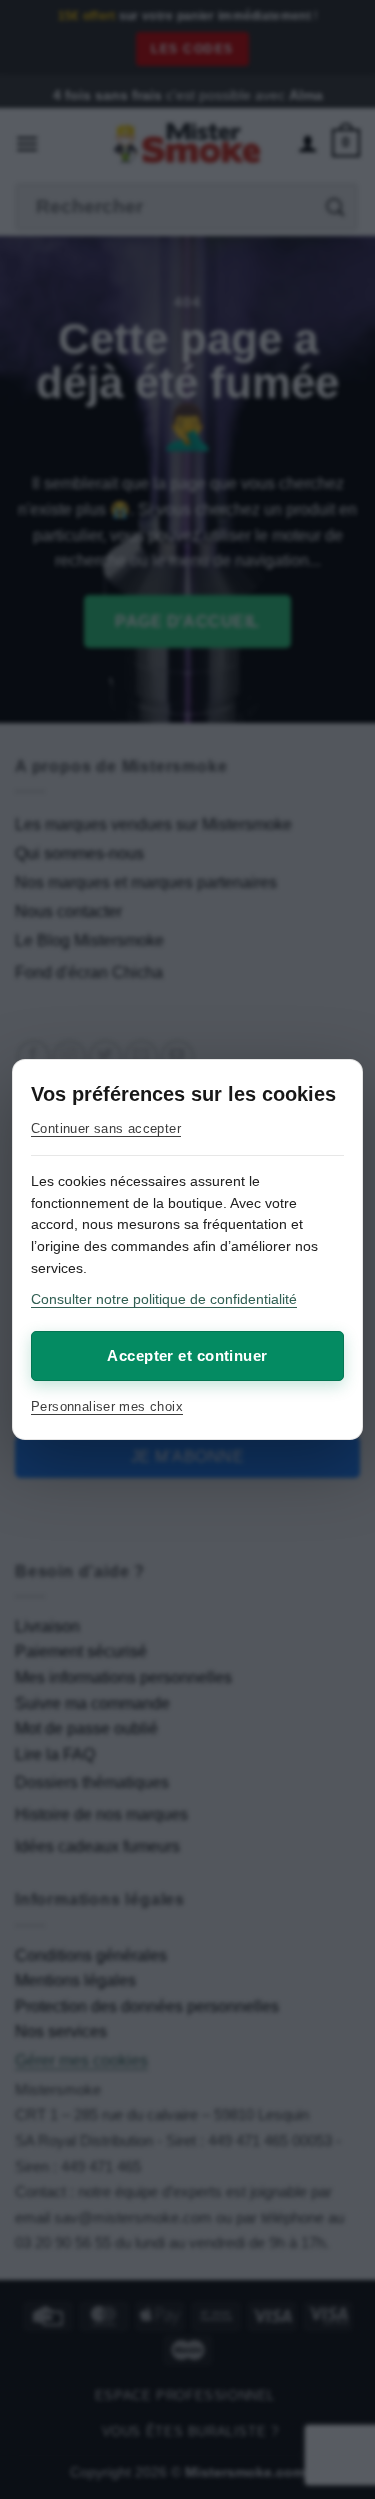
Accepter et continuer (187, 1355)
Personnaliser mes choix (107, 1406)
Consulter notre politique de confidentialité (164, 1299)
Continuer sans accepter (106, 1128)
